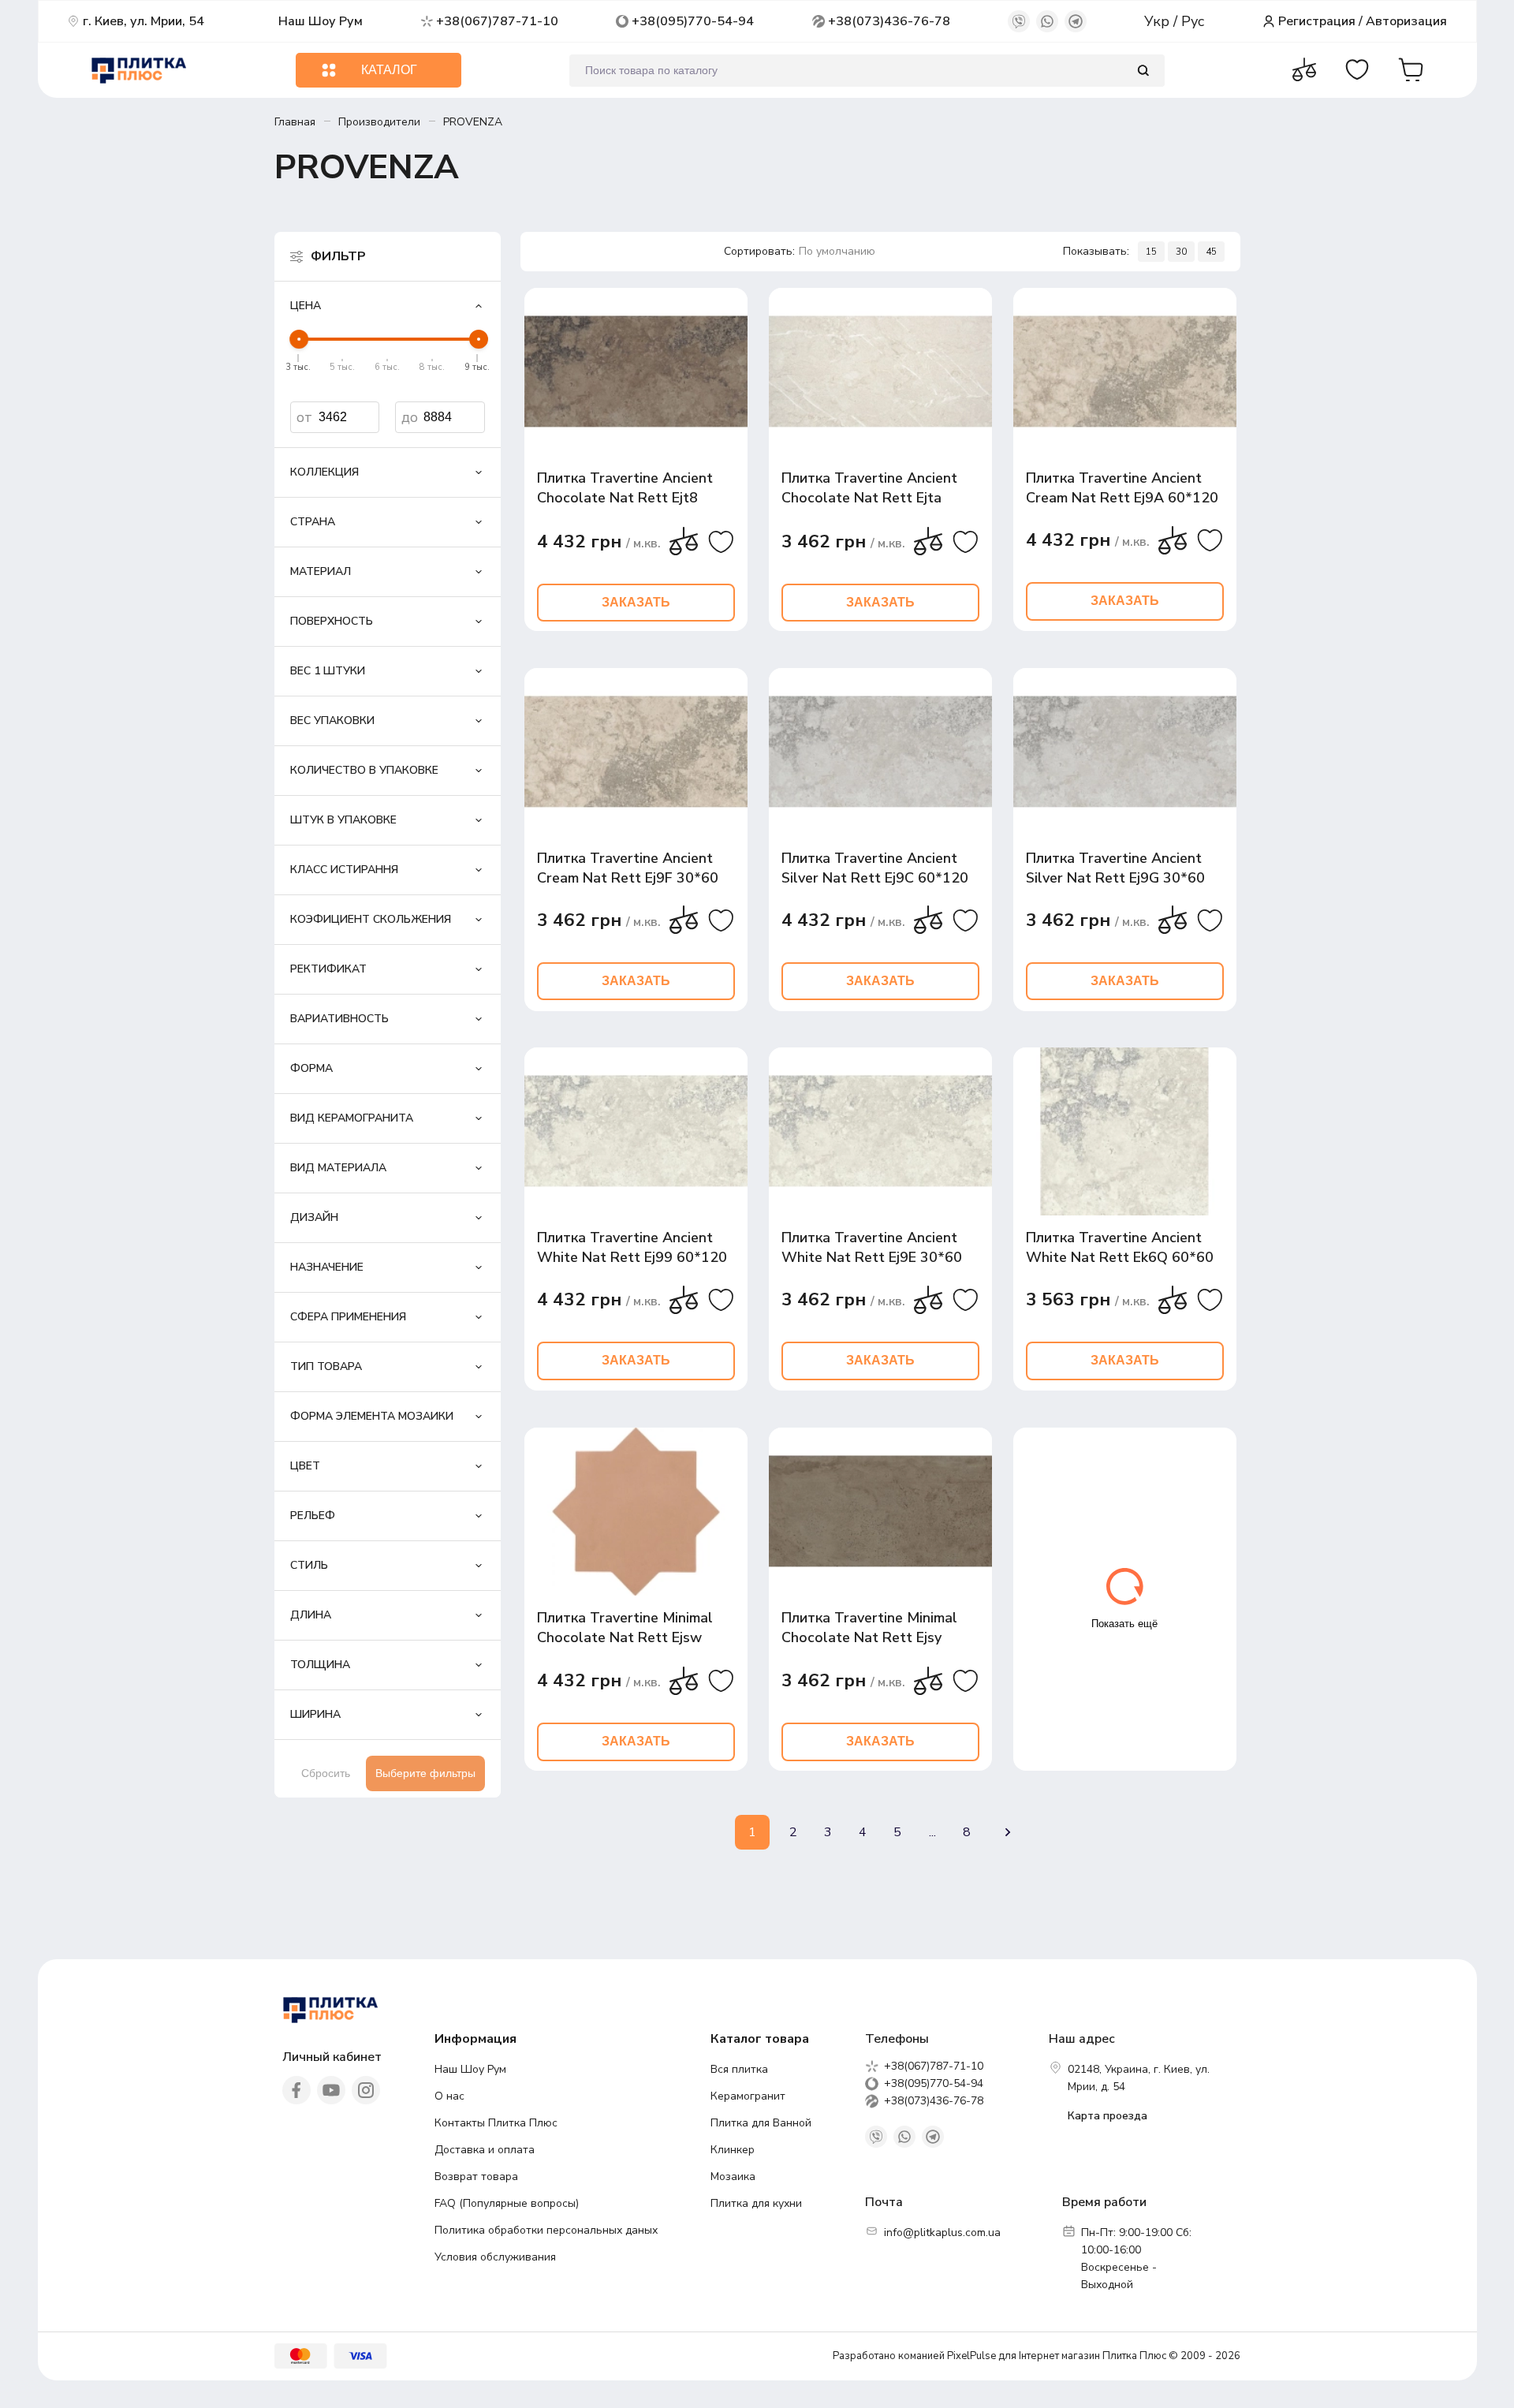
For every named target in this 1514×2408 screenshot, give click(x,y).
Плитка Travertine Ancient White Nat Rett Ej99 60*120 (632, 1247)
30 (1181, 252)
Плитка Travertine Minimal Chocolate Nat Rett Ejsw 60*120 (625, 1628)
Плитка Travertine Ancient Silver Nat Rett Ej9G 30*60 (1115, 868)
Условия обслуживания (495, 2257)
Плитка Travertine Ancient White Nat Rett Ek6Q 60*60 (1120, 1247)
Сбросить (326, 1773)
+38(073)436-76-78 (889, 21)
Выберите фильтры (425, 1773)
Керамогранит (748, 2096)
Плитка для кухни (756, 2203)
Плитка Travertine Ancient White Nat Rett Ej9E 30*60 (872, 1247)
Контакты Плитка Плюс (496, 2123)
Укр (1159, 21)
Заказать (636, 602)
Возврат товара (476, 2177)
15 (1151, 252)
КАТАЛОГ (389, 70)
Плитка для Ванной (761, 2123)
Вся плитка (739, 2069)
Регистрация (1317, 21)
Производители (379, 122)
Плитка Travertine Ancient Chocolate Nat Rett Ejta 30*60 (869, 489)
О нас (449, 2096)
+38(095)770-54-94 (693, 21)
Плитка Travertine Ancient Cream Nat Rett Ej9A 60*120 (1122, 488)
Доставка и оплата (485, 2150)
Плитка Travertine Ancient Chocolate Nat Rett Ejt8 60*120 (625, 489)
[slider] (299, 339)
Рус (1193, 21)
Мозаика (733, 2177)
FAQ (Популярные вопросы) (507, 2203)
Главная (295, 122)
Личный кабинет (332, 2057)
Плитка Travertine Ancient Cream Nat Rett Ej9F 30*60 (628, 868)
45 (1211, 252)
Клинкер (733, 2150)
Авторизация (1406, 21)
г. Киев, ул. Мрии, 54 (144, 21)
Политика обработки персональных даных (546, 2230)
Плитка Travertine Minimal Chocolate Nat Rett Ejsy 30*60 (869, 1628)
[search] (1143, 71)
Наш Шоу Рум (321, 21)
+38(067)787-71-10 (497, 21)
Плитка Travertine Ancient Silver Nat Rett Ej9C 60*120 (875, 868)
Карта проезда (1108, 2116)
